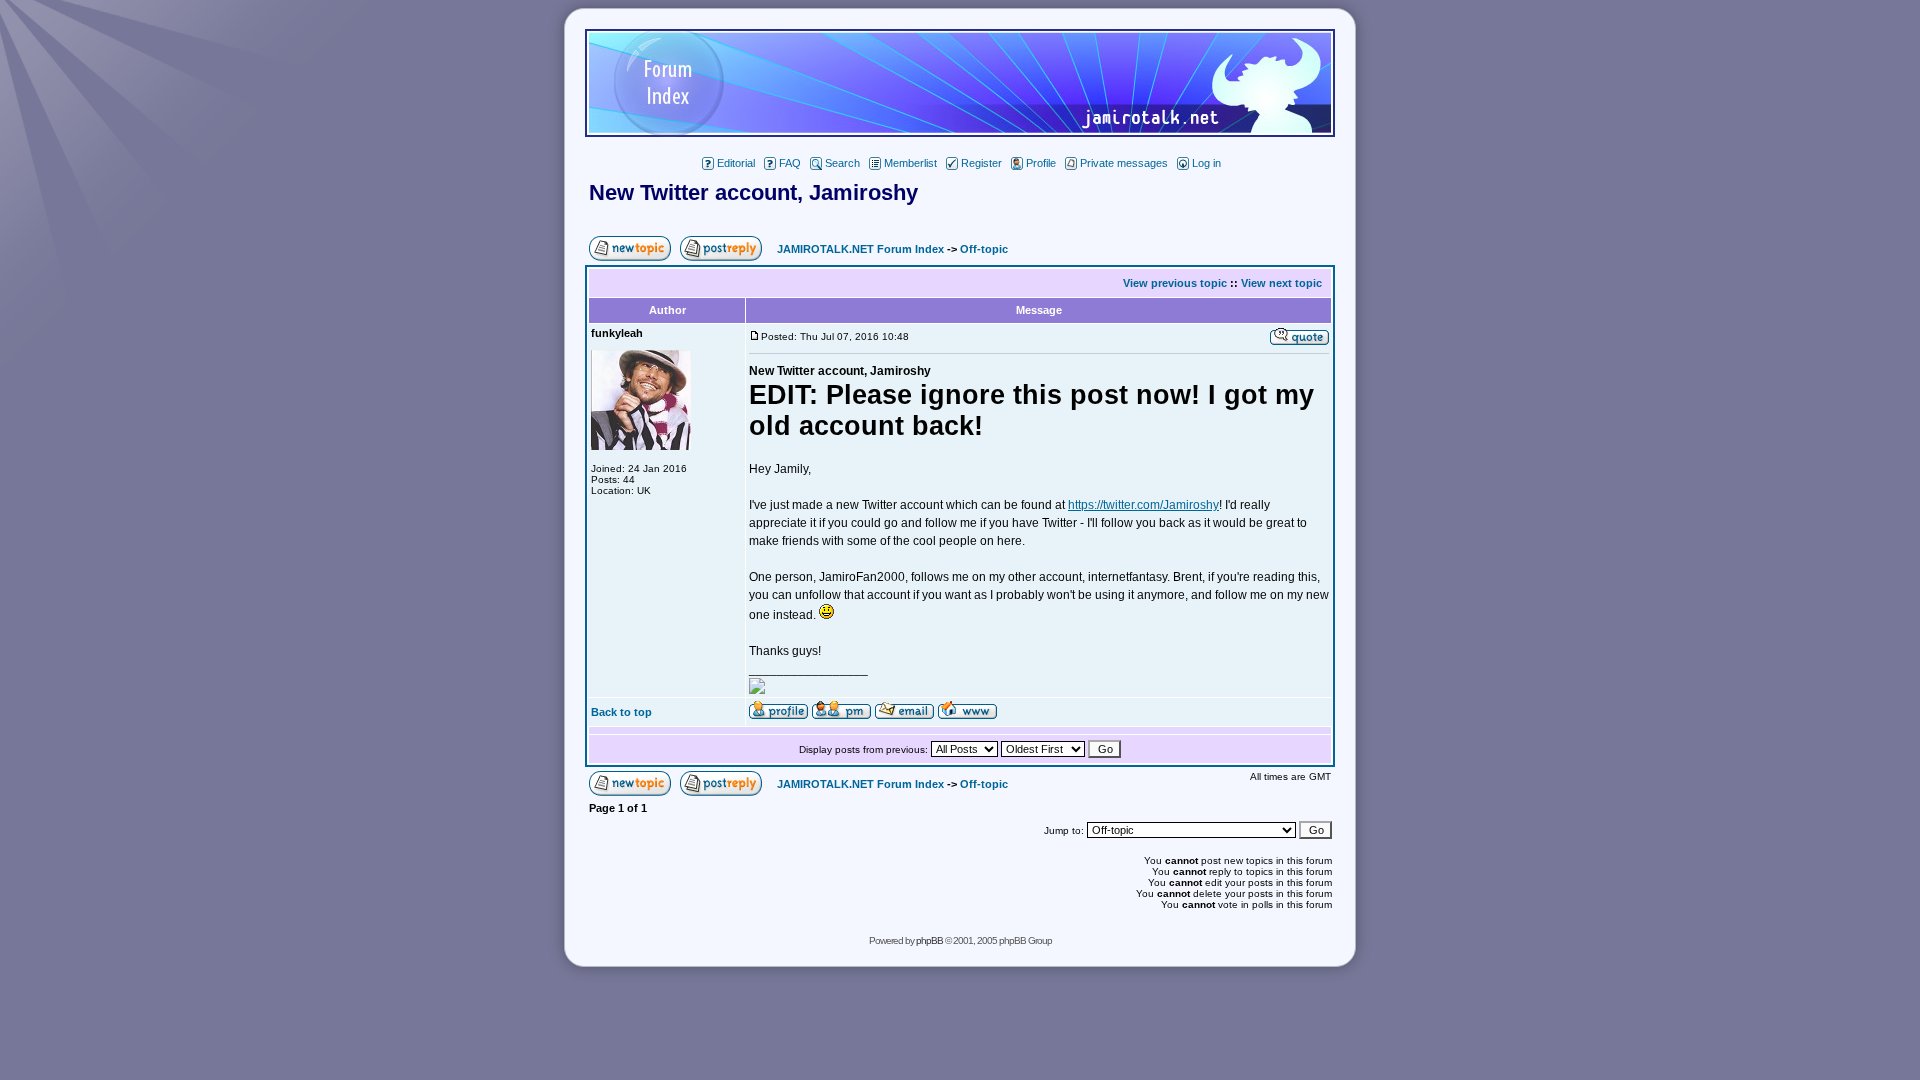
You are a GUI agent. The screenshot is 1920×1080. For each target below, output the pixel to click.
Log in (1206, 163)
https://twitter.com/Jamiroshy (1143, 505)
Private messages (1124, 163)
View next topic (1281, 283)
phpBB (929, 940)
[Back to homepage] (960, 131)
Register (981, 163)
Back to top (621, 712)
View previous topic (1175, 283)
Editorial (736, 163)
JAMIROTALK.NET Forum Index (860, 249)
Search (842, 163)
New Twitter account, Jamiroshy (753, 192)
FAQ (790, 163)
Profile (1041, 163)
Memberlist (910, 163)
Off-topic (984, 249)
